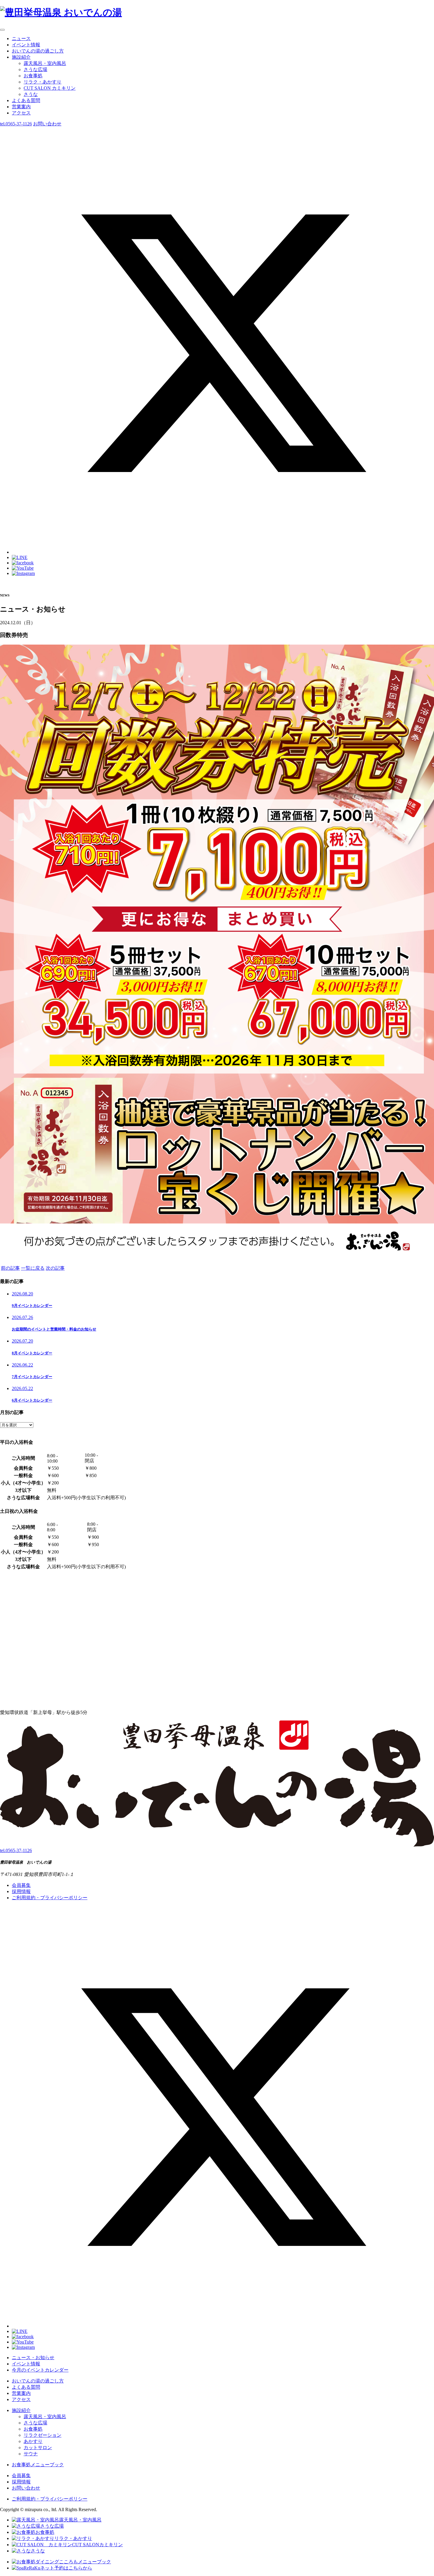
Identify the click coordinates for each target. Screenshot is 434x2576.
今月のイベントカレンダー (40, 2370)
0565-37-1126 (16, 124)
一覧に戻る (33, 1268)
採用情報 (21, 1891)
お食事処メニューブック (38, 2465)
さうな (31, 94)
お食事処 (33, 76)
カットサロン (38, 2448)
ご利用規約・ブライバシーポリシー (50, 1898)
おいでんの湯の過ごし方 (38, 51)
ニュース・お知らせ (33, 2358)
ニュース (21, 38)
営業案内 (21, 107)
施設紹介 (21, 57)
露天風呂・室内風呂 (45, 63)
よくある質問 (26, 100)
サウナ (31, 2454)
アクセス (21, 113)
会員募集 (21, 1885)
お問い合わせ (26, 2488)
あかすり (33, 2441)
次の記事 (55, 1268)
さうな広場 (35, 69)
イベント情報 (26, 45)
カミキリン (50, 88)
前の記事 (10, 1268)
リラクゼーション (43, 2435)
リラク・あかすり (43, 82)
